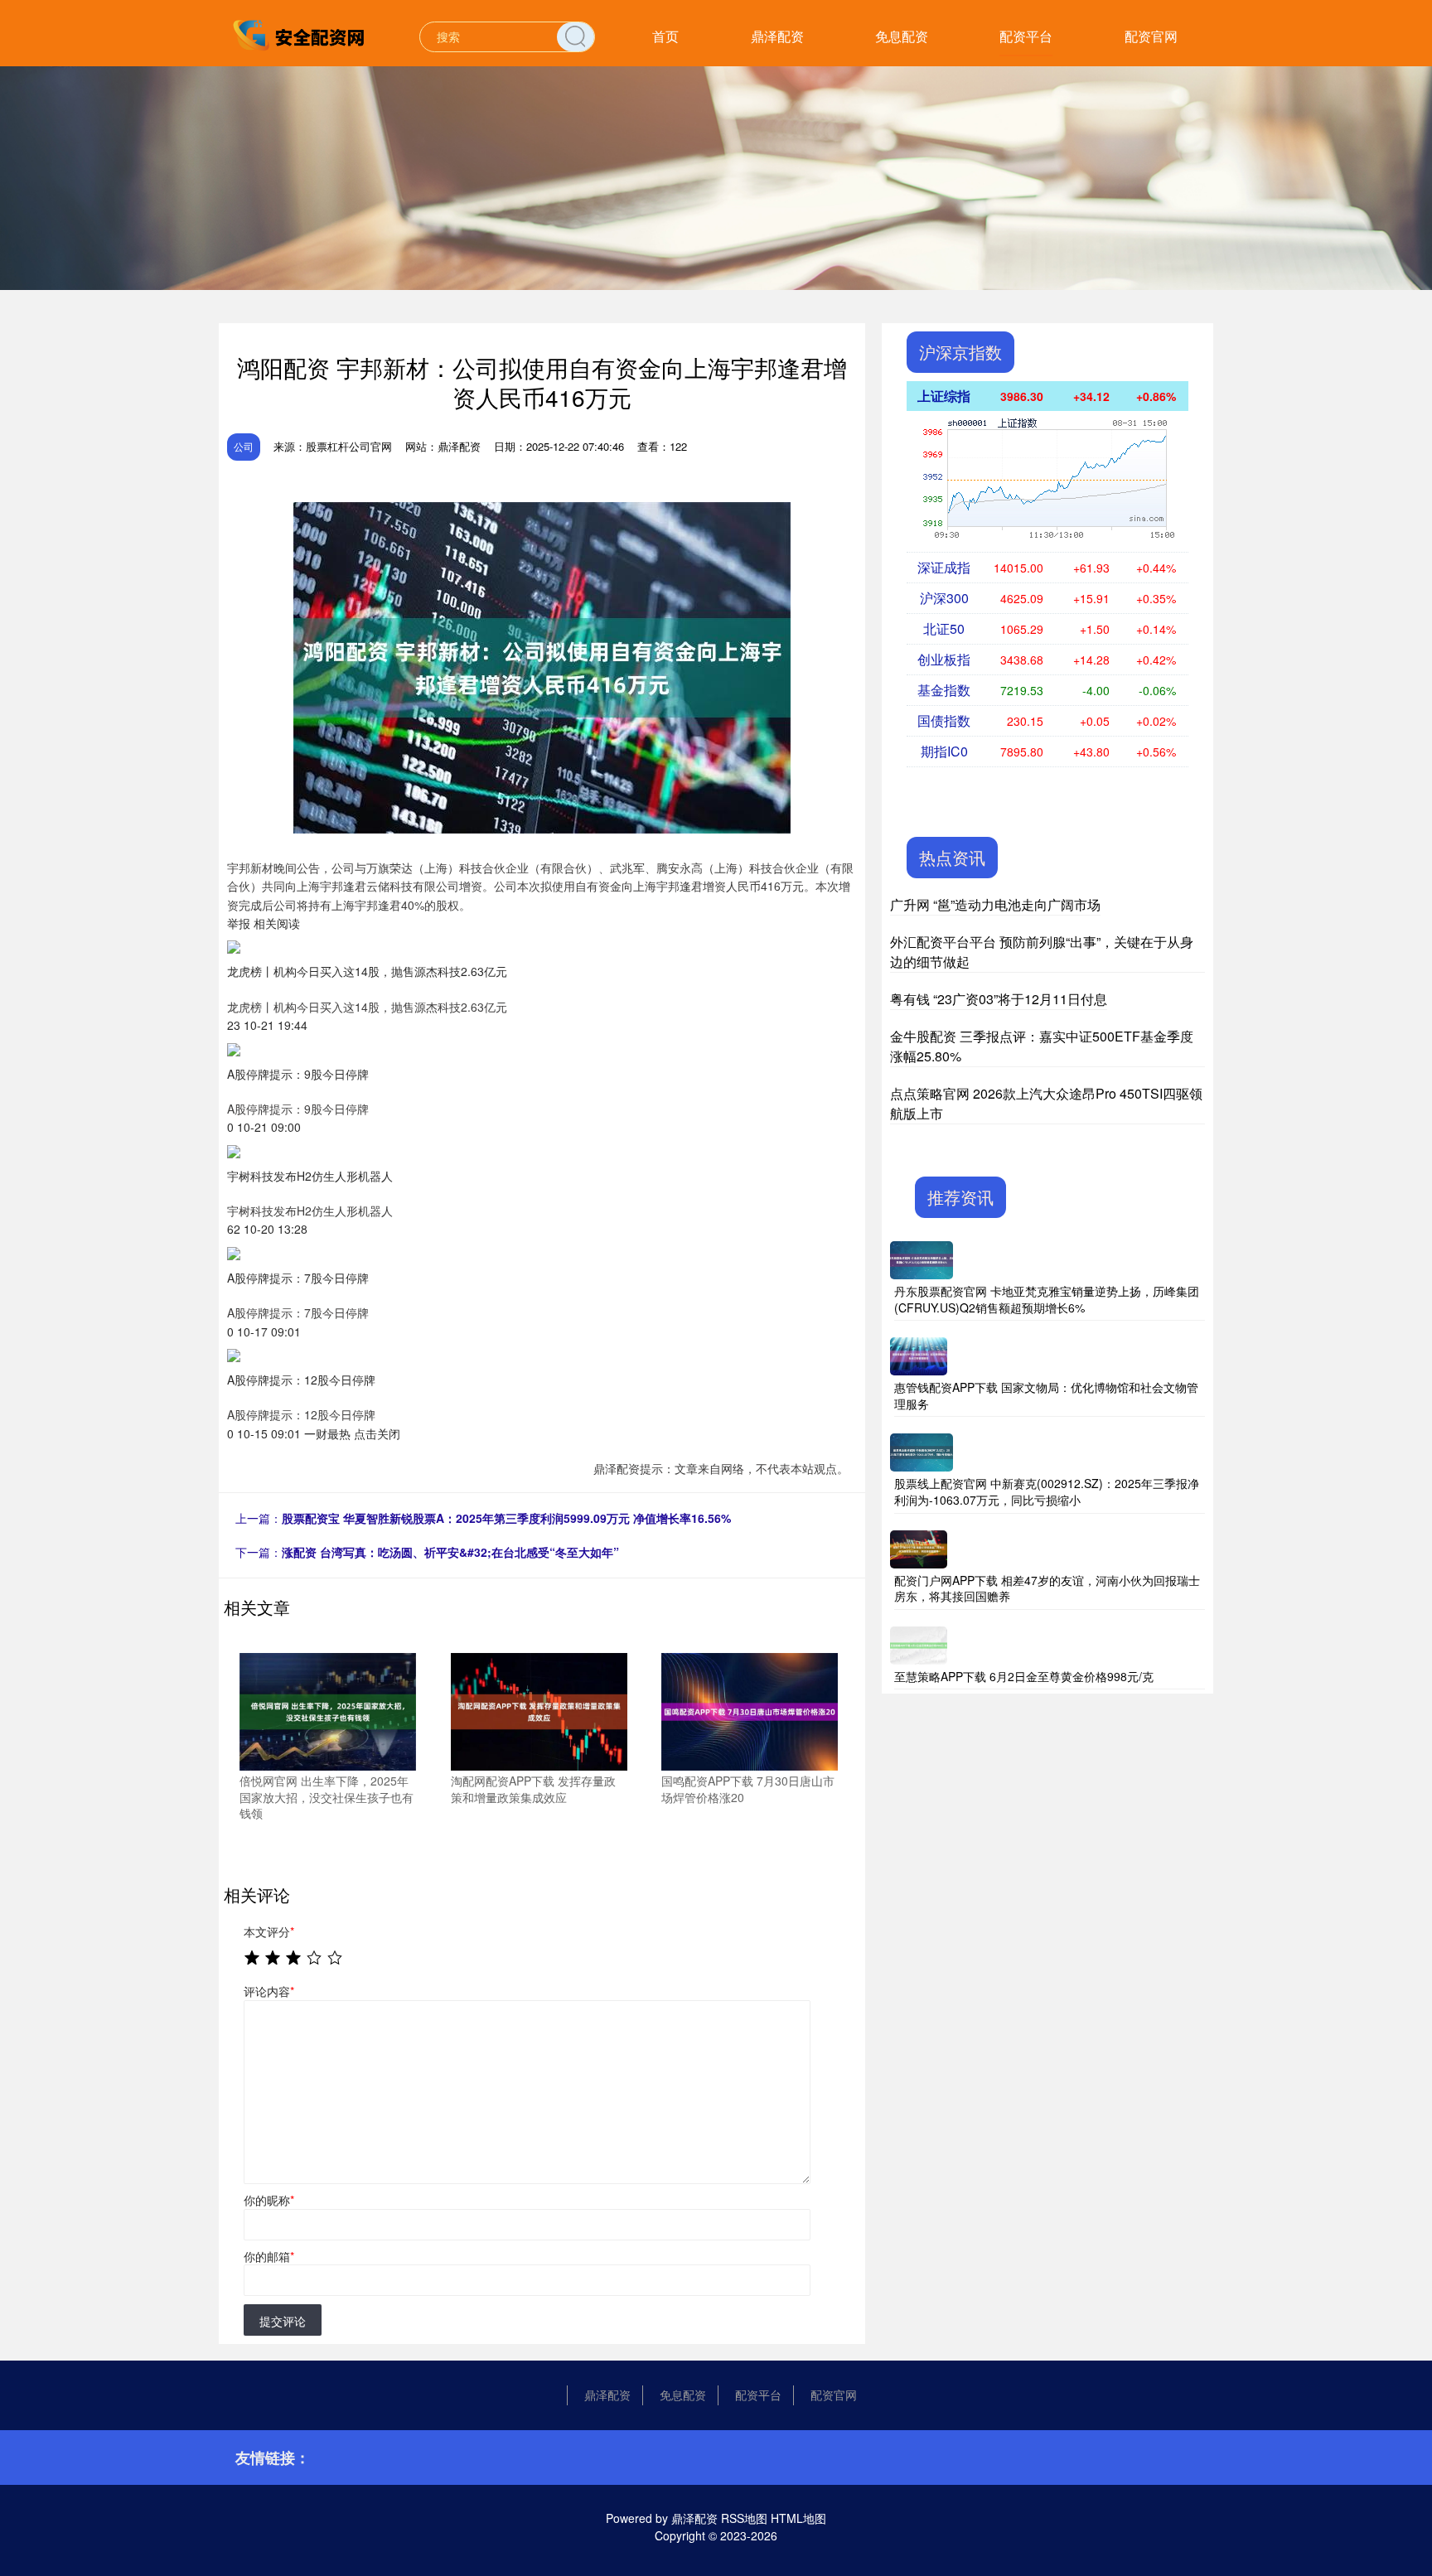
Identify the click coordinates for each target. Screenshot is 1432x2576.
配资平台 (1026, 36)
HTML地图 (798, 2518)
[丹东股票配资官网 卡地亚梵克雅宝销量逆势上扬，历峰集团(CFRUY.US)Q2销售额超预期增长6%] (922, 1259)
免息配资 (902, 36)
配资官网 (1151, 36)
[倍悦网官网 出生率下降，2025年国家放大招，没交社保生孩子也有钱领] (328, 1710)
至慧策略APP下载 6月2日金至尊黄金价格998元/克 (1024, 1676)
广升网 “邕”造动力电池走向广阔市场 (995, 904)
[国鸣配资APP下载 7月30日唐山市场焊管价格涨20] (750, 1710)
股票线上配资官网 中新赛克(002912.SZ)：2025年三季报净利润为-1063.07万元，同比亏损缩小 (1047, 1491)
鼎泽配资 (777, 36)
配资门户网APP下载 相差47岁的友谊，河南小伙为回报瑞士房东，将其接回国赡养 (1047, 1588)
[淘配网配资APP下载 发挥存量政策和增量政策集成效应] (539, 1710)
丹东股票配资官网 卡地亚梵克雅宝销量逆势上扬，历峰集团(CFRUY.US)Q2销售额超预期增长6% (1047, 1299)
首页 (665, 36)
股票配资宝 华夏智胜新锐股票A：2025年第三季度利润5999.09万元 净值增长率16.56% (506, 1518)
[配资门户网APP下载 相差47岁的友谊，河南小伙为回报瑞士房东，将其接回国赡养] (919, 1547)
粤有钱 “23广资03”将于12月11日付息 (999, 999)
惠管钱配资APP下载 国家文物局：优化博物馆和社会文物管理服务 (1046, 1395)
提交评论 (283, 2321)
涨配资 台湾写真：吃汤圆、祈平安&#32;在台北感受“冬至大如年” (450, 1552)
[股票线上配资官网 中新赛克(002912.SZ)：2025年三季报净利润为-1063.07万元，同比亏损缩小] (922, 1451)
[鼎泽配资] (300, 35)
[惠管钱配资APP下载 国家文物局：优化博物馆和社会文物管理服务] (919, 1355)
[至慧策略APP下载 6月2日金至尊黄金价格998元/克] (919, 1643)
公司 (244, 446)
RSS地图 (744, 2518)
